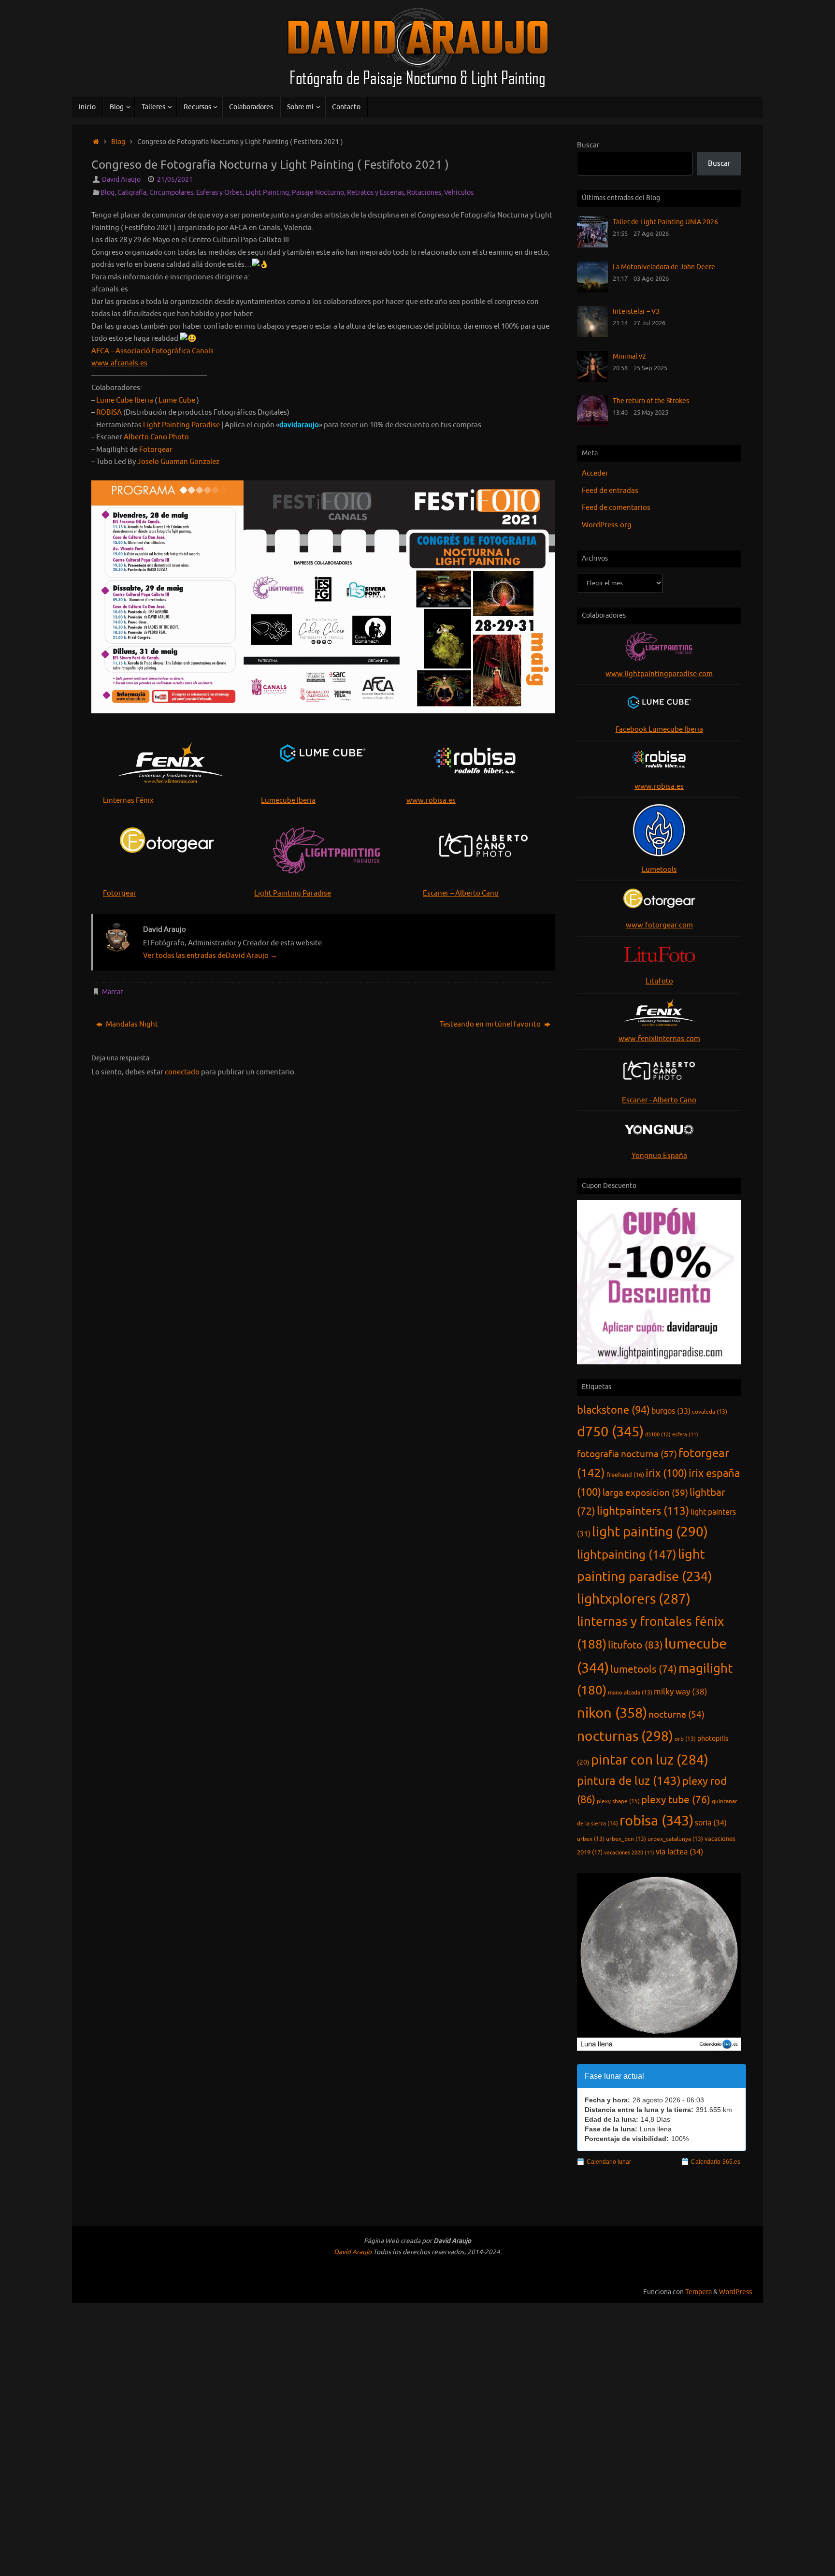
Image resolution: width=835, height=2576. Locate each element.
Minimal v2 (629, 356)
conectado (182, 1072)
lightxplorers (634, 1599)
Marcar (112, 992)
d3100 (658, 1434)
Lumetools (659, 870)
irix (666, 1474)
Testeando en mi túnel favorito (491, 1024)
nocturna (677, 1715)
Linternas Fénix (128, 801)
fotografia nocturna (627, 1454)
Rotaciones (424, 193)
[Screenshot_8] (323, 597)
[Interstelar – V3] (592, 335)
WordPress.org (607, 525)
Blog (118, 142)
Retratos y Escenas (375, 193)
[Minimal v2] (592, 380)
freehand (625, 1475)
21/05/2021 (175, 180)
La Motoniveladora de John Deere (664, 267)
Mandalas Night (131, 1024)
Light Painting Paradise (293, 893)
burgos (671, 1411)
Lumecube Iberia (288, 801)
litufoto (635, 1645)
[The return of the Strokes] (592, 424)
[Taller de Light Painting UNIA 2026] (592, 245)
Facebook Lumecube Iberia (659, 730)
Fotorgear (120, 893)
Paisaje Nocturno (318, 193)
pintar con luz (650, 1760)
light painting (650, 1532)
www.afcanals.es (119, 363)
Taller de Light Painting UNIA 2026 (665, 222)
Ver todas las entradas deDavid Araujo (210, 956)
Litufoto (659, 981)
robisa (656, 1821)
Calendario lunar (609, 2162)
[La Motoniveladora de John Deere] (592, 290)
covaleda (710, 1412)
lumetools (644, 1669)
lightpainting (627, 1555)
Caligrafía (132, 193)
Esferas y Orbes (219, 193)
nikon (612, 1713)
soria (711, 1823)
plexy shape (618, 1801)
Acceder (595, 473)
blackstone (613, 1410)
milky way (681, 1692)
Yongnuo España (659, 1156)
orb (685, 1739)
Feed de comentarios (616, 508)
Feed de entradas (610, 491)
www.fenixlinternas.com (659, 1039)
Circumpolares (171, 193)
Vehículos (459, 193)
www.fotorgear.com (659, 925)
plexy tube (676, 1800)
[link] (152, 351)
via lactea (679, 1852)
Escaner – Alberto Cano (461, 893)
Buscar (588, 145)
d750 (610, 1432)
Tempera (698, 2292)
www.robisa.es (431, 801)
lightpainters (643, 1511)
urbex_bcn (626, 1839)
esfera (685, 1435)
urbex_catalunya (675, 1839)
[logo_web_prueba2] (483, 846)
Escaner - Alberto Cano (659, 1100)
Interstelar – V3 (636, 311)
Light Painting (267, 193)
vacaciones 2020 (629, 1853)
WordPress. (736, 2292)
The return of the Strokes (651, 401)
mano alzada (630, 1693)
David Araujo (121, 180)
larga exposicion (645, 1493)
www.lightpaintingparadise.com (659, 674)
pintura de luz (629, 1781)
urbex (591, 1839)
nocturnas (625, 1737)
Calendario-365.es (716, 2162)
